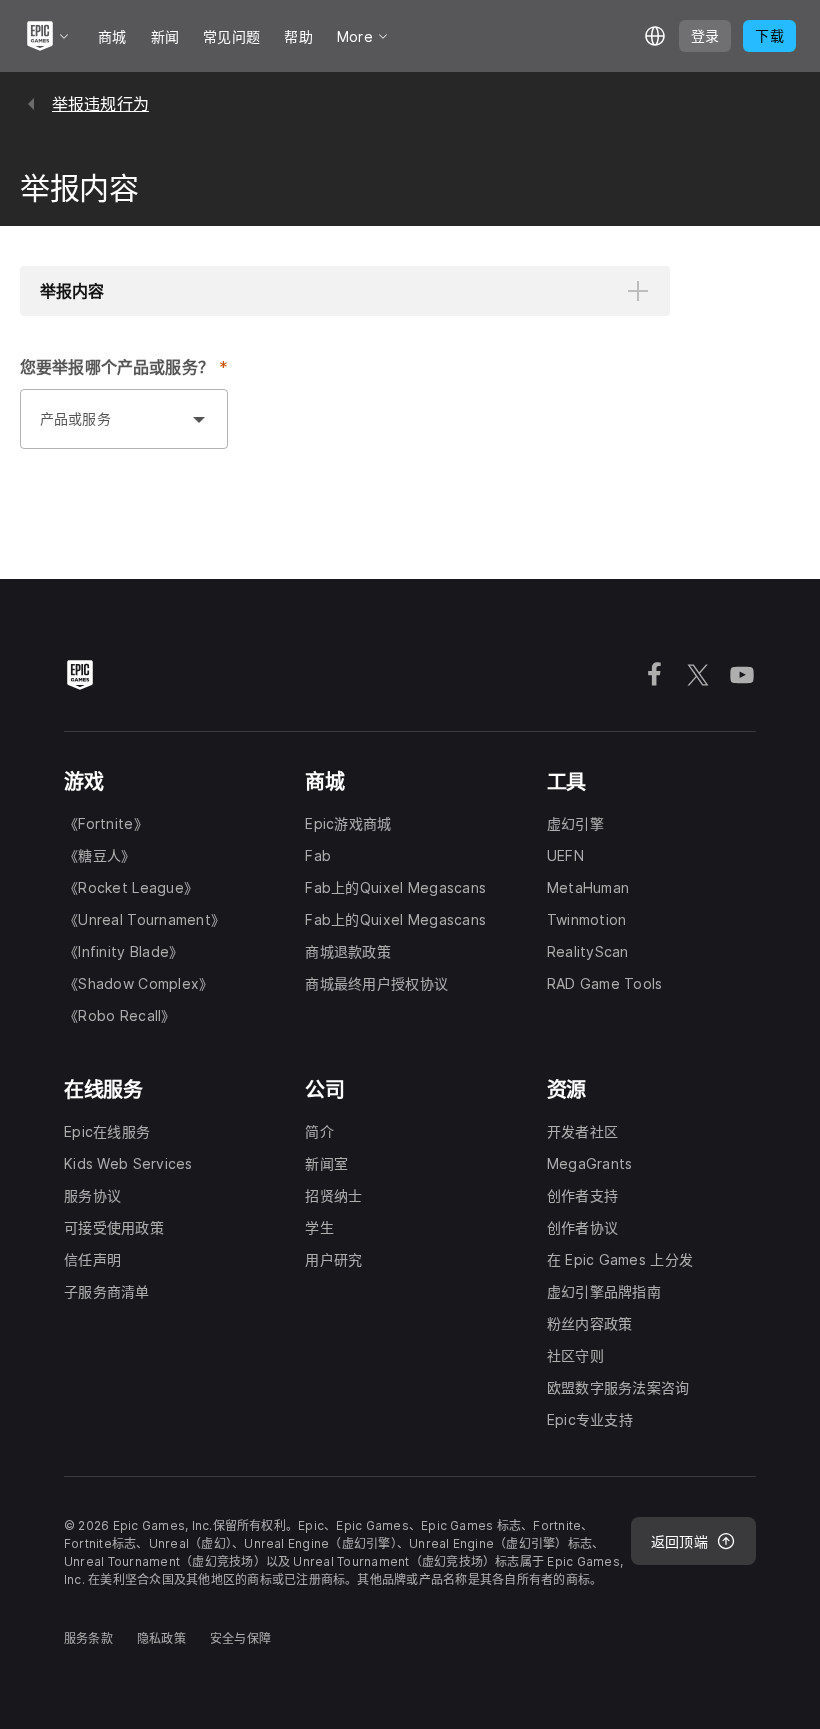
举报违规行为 (100, 104)
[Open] (199, 419)
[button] (345, 291)
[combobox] (104, 429)
